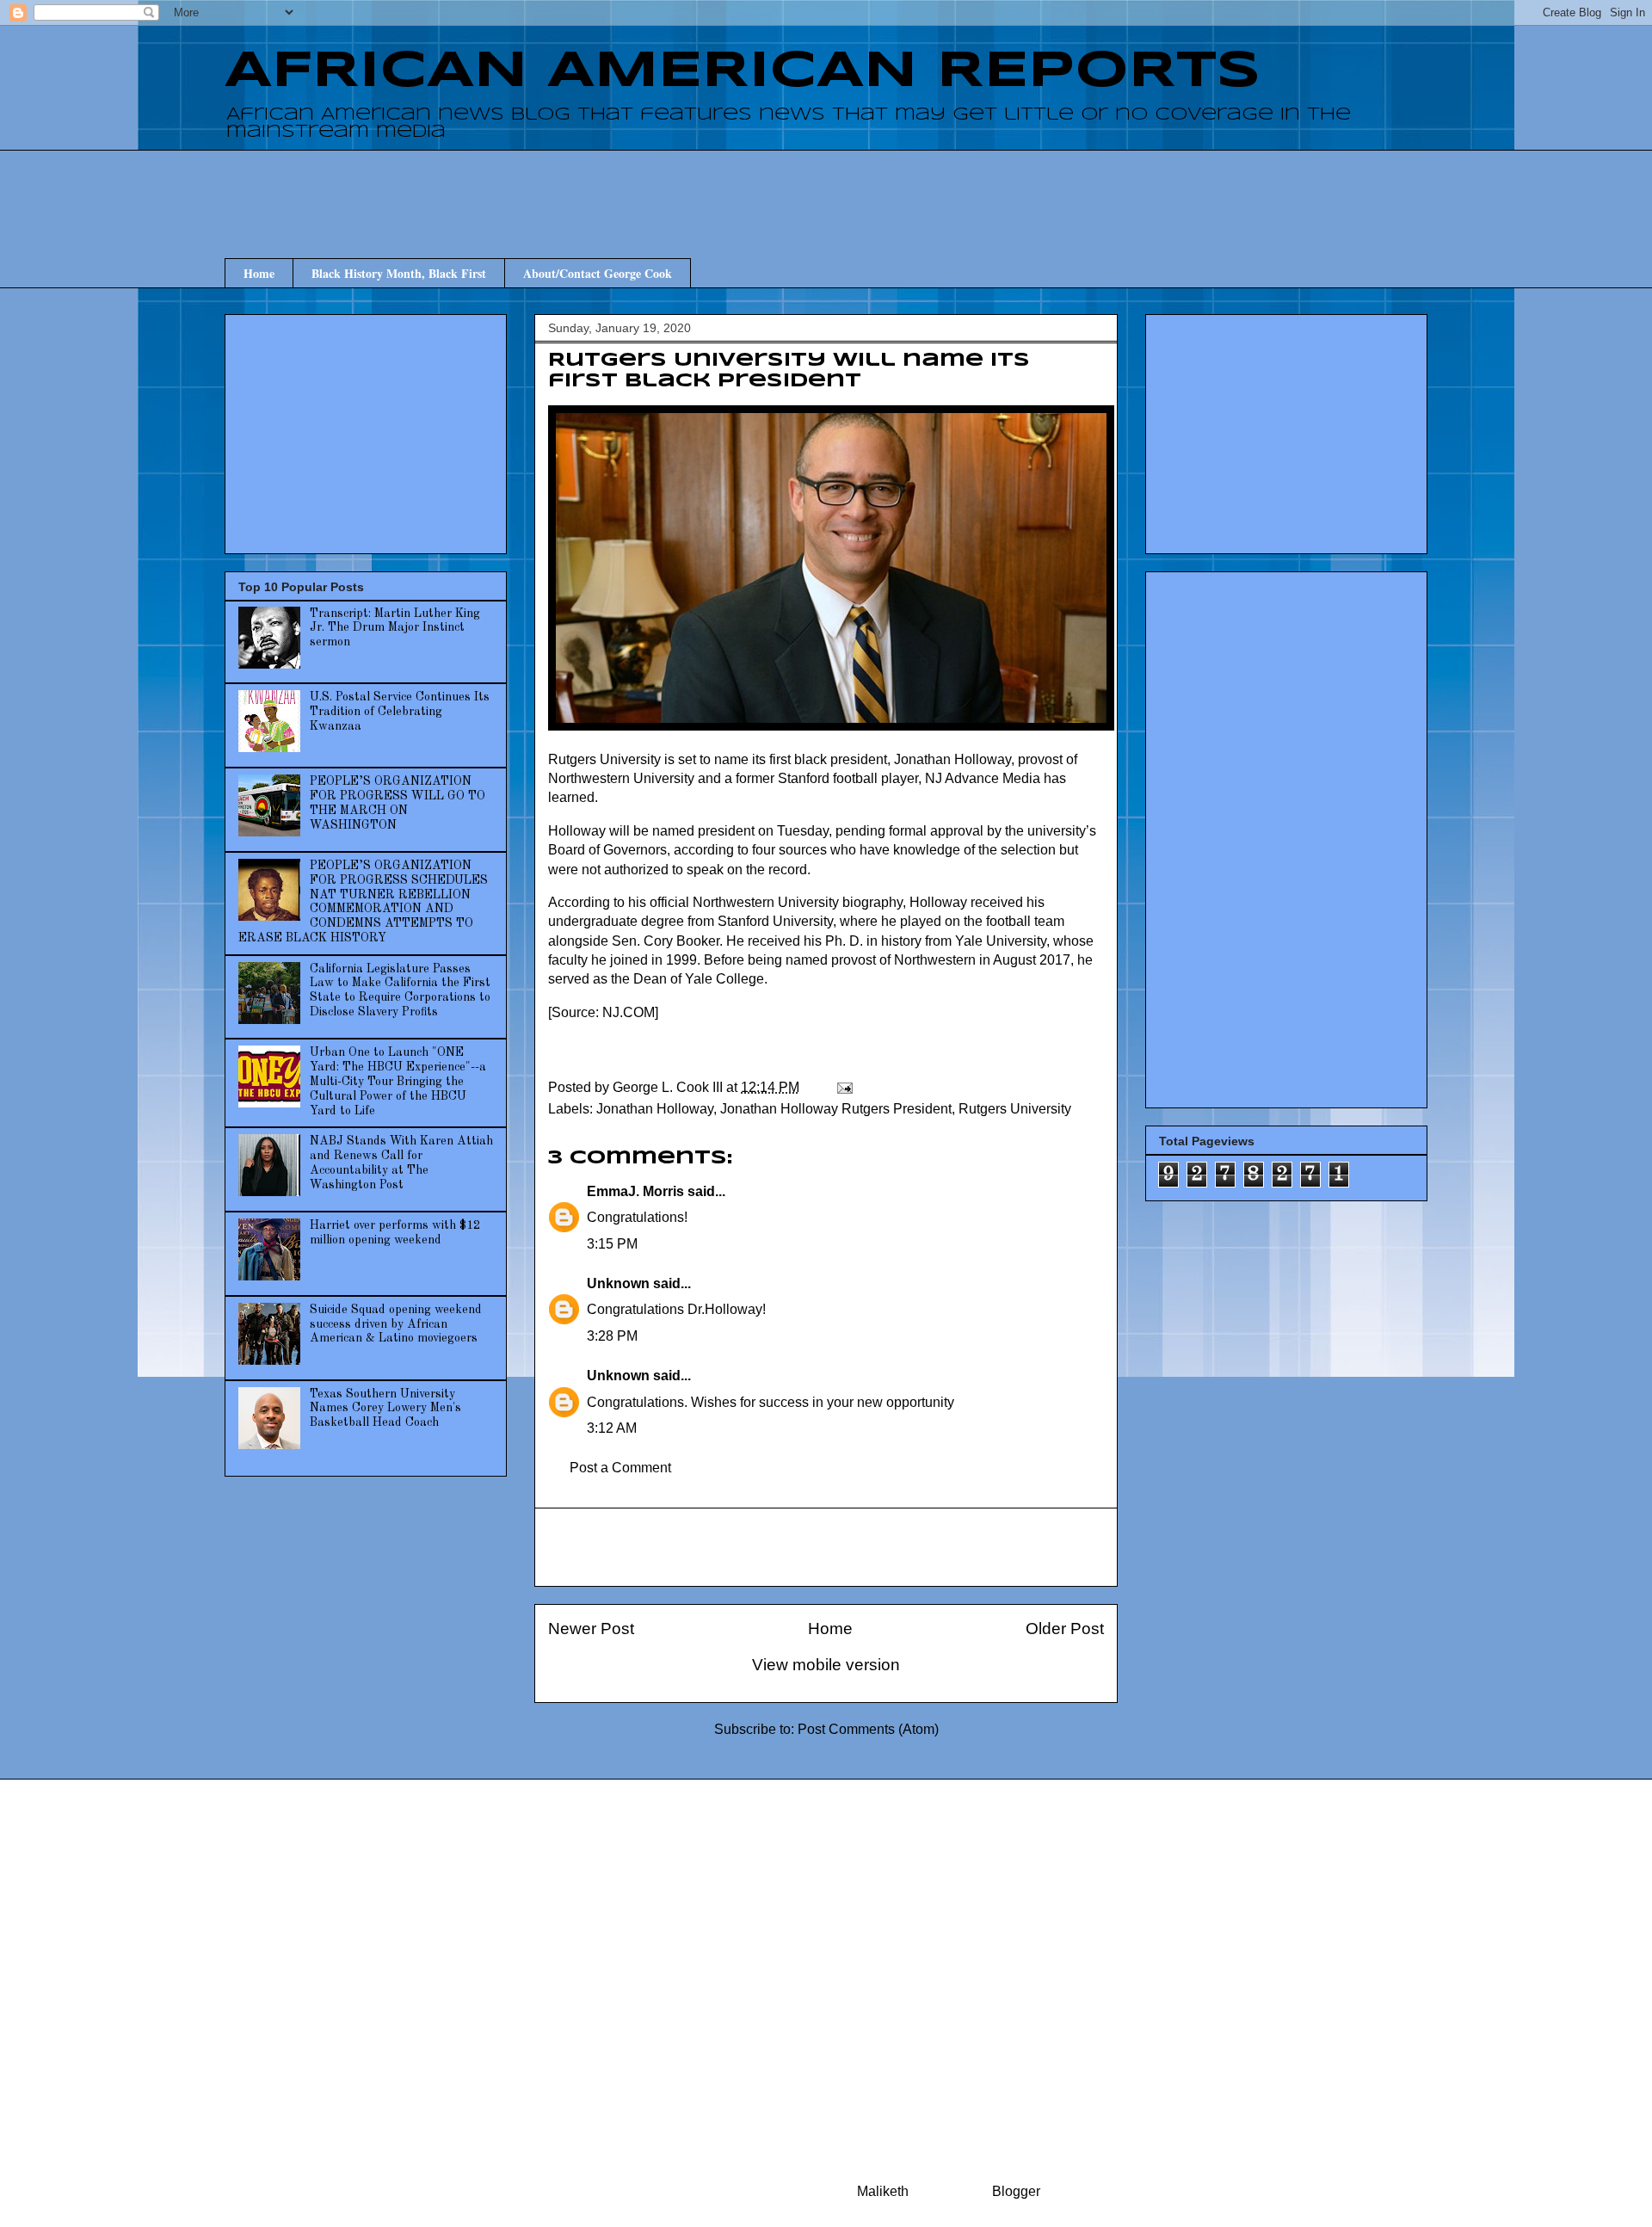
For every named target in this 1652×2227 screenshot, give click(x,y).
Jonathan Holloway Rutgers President (836, 1109)
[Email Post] (843, 1087)
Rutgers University (1015, 1109)
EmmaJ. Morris (635, 1191)
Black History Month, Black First (399, 273)
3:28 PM (612, 1336)
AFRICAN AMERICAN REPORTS (743, 71)
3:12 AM (612, 1428)
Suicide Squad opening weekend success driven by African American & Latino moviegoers (396, 1324)
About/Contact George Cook (598, 273)
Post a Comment (620, 1468)
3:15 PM (612, 1244)
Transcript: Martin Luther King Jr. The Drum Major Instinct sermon (395, 628)
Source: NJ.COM (603, 1012)
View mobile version (826, 1665)
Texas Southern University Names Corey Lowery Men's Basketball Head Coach (385, 1409)
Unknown (618, 1283)
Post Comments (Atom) (868, 1729)
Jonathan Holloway (655, 1109)
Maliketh (883, 2191)
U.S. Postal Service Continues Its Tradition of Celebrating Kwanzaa (400, 712)
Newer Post (591, 1629)
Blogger (1016, 2191)
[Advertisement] (826, 188)
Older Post (1065, 1629)
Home (259, 273)
